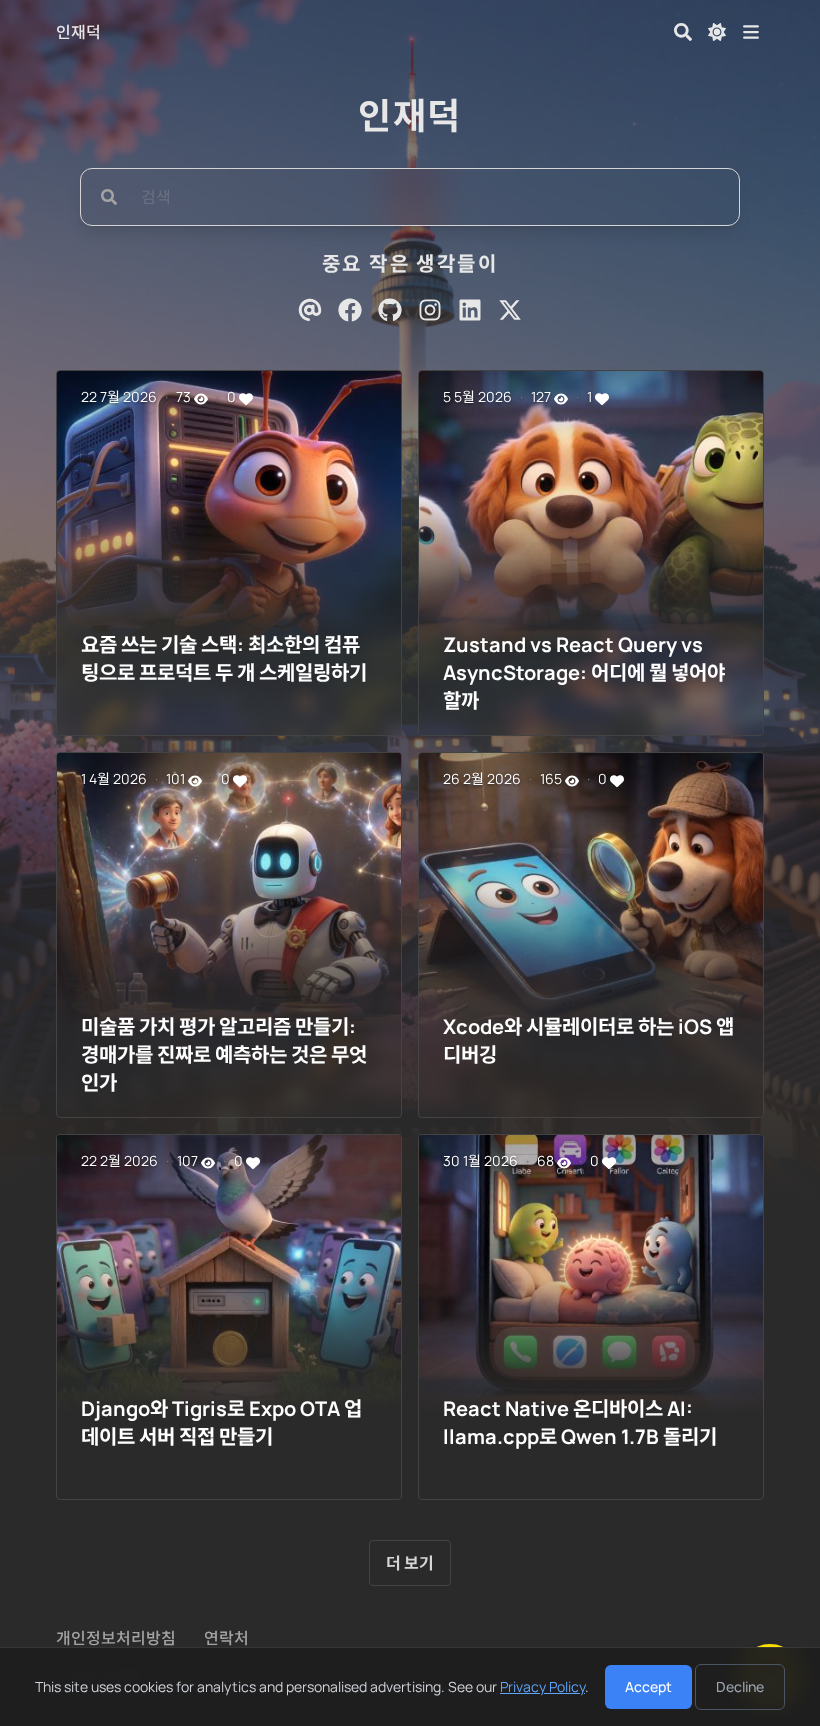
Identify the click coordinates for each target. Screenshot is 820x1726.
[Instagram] (430, 310)
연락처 (226, 1638)
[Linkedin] (470, 310)
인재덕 (78, 32)
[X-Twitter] (510, 310)
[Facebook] (350, 310)
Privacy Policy (542, 1686)
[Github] (390, 310)
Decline (740, 1686)
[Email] (310, 310)
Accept (648, 1686)
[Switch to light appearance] (717, 32)
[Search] (683, 32)
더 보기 (410, 1563)
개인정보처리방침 (116, 1638)
